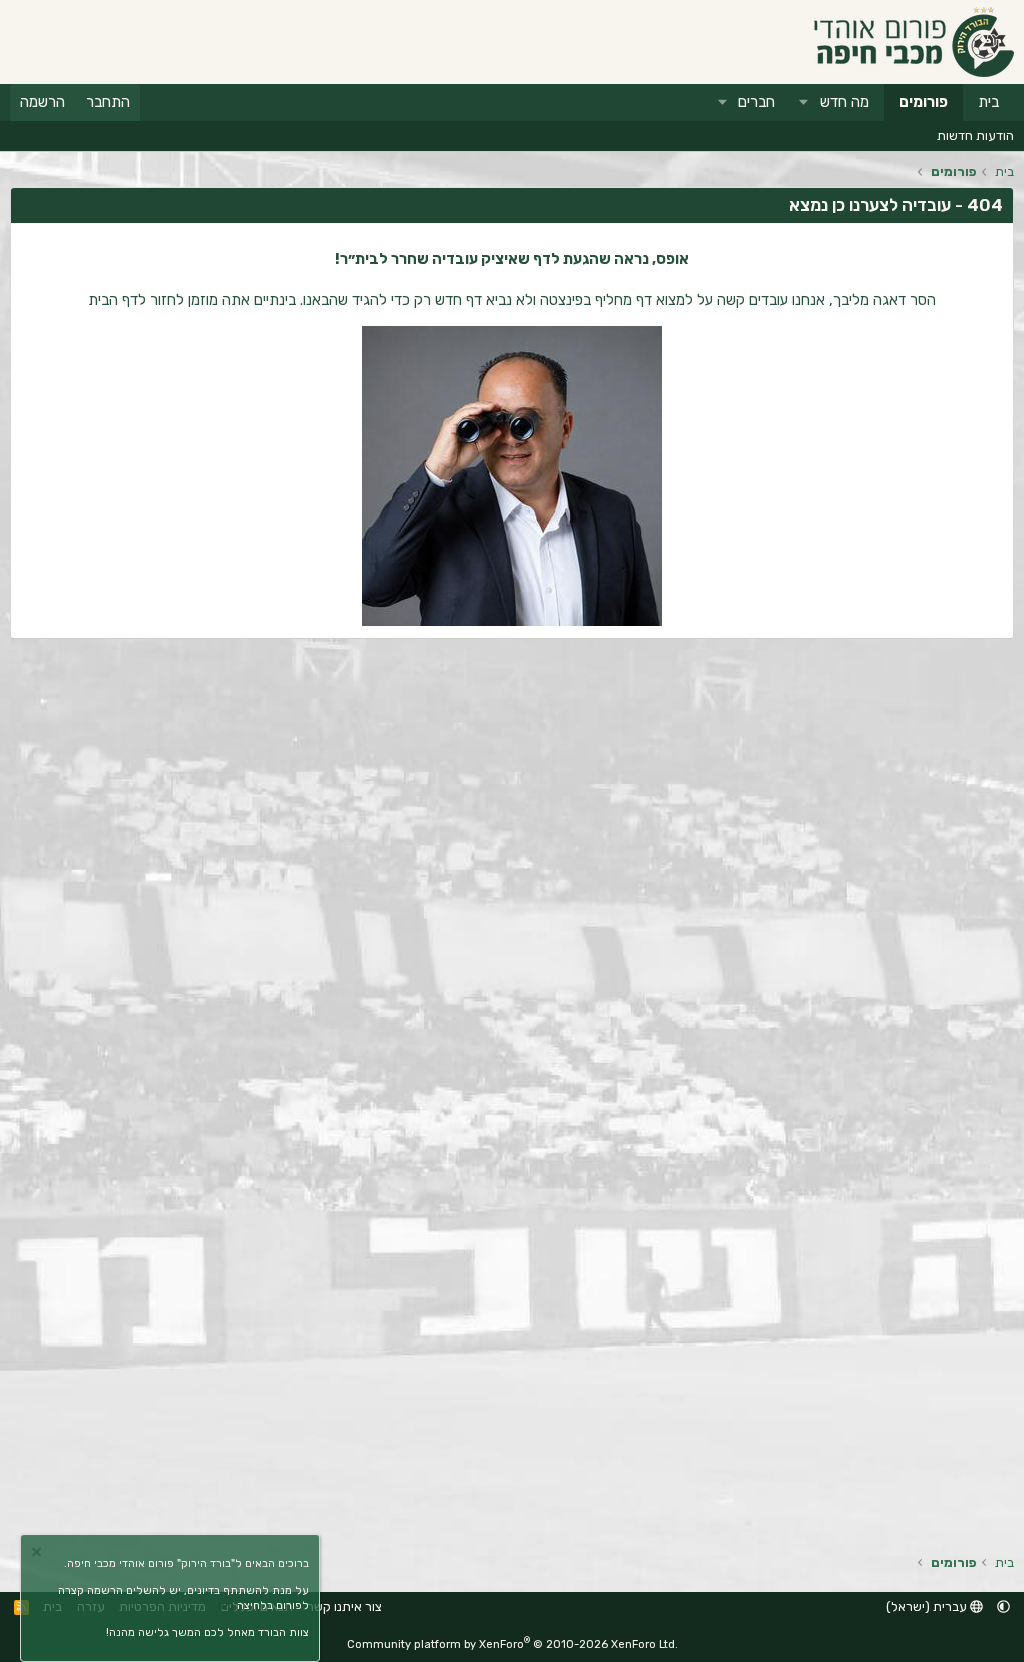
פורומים (923, 102)
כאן (226, 1605)
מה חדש (844, 102)
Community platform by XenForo (512, 1644)
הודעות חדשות (975, 135)
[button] (804, 102)
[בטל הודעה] (39, 1554)
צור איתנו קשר (344, 1606)
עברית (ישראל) (928, 1606)
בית (988, 102)
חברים (756, 102)
